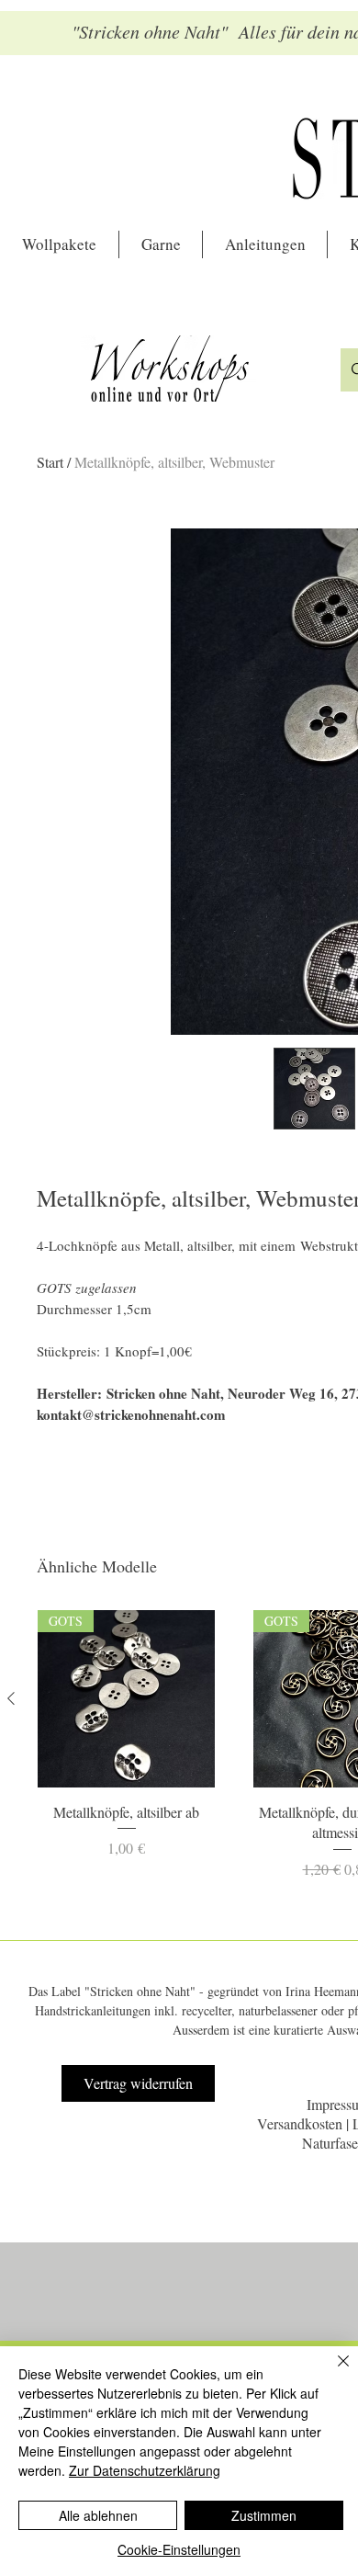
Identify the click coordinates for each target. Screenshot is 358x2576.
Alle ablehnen (98, 2515)
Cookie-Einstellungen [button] (179, 2549)
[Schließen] (332, 2372)
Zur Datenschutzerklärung (145, 2470)
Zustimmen (264, 2515)
